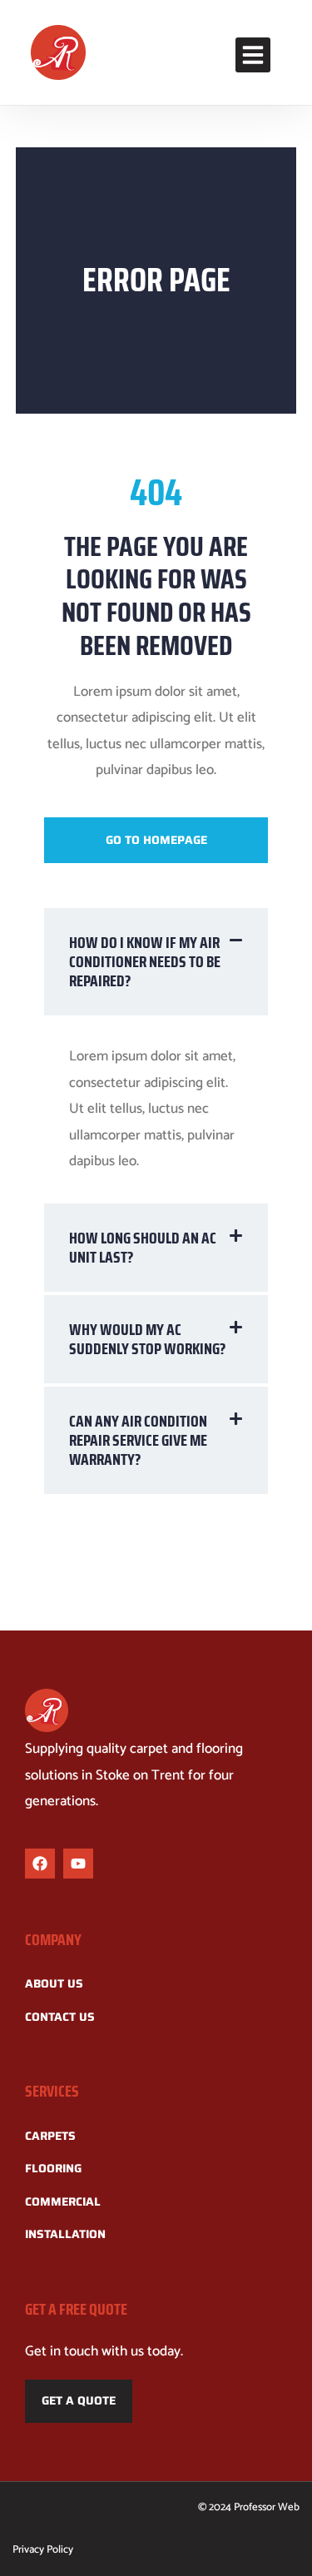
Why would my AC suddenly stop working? (148, 1339)
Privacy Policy (43, 2550)
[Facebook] (40, 1864)
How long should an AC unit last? (143, 1247)
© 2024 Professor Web (249, 2507)
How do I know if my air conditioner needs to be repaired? (145, 961)
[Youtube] (78, 1864)
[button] (253, 55)
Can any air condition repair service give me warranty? (138, 1440)
